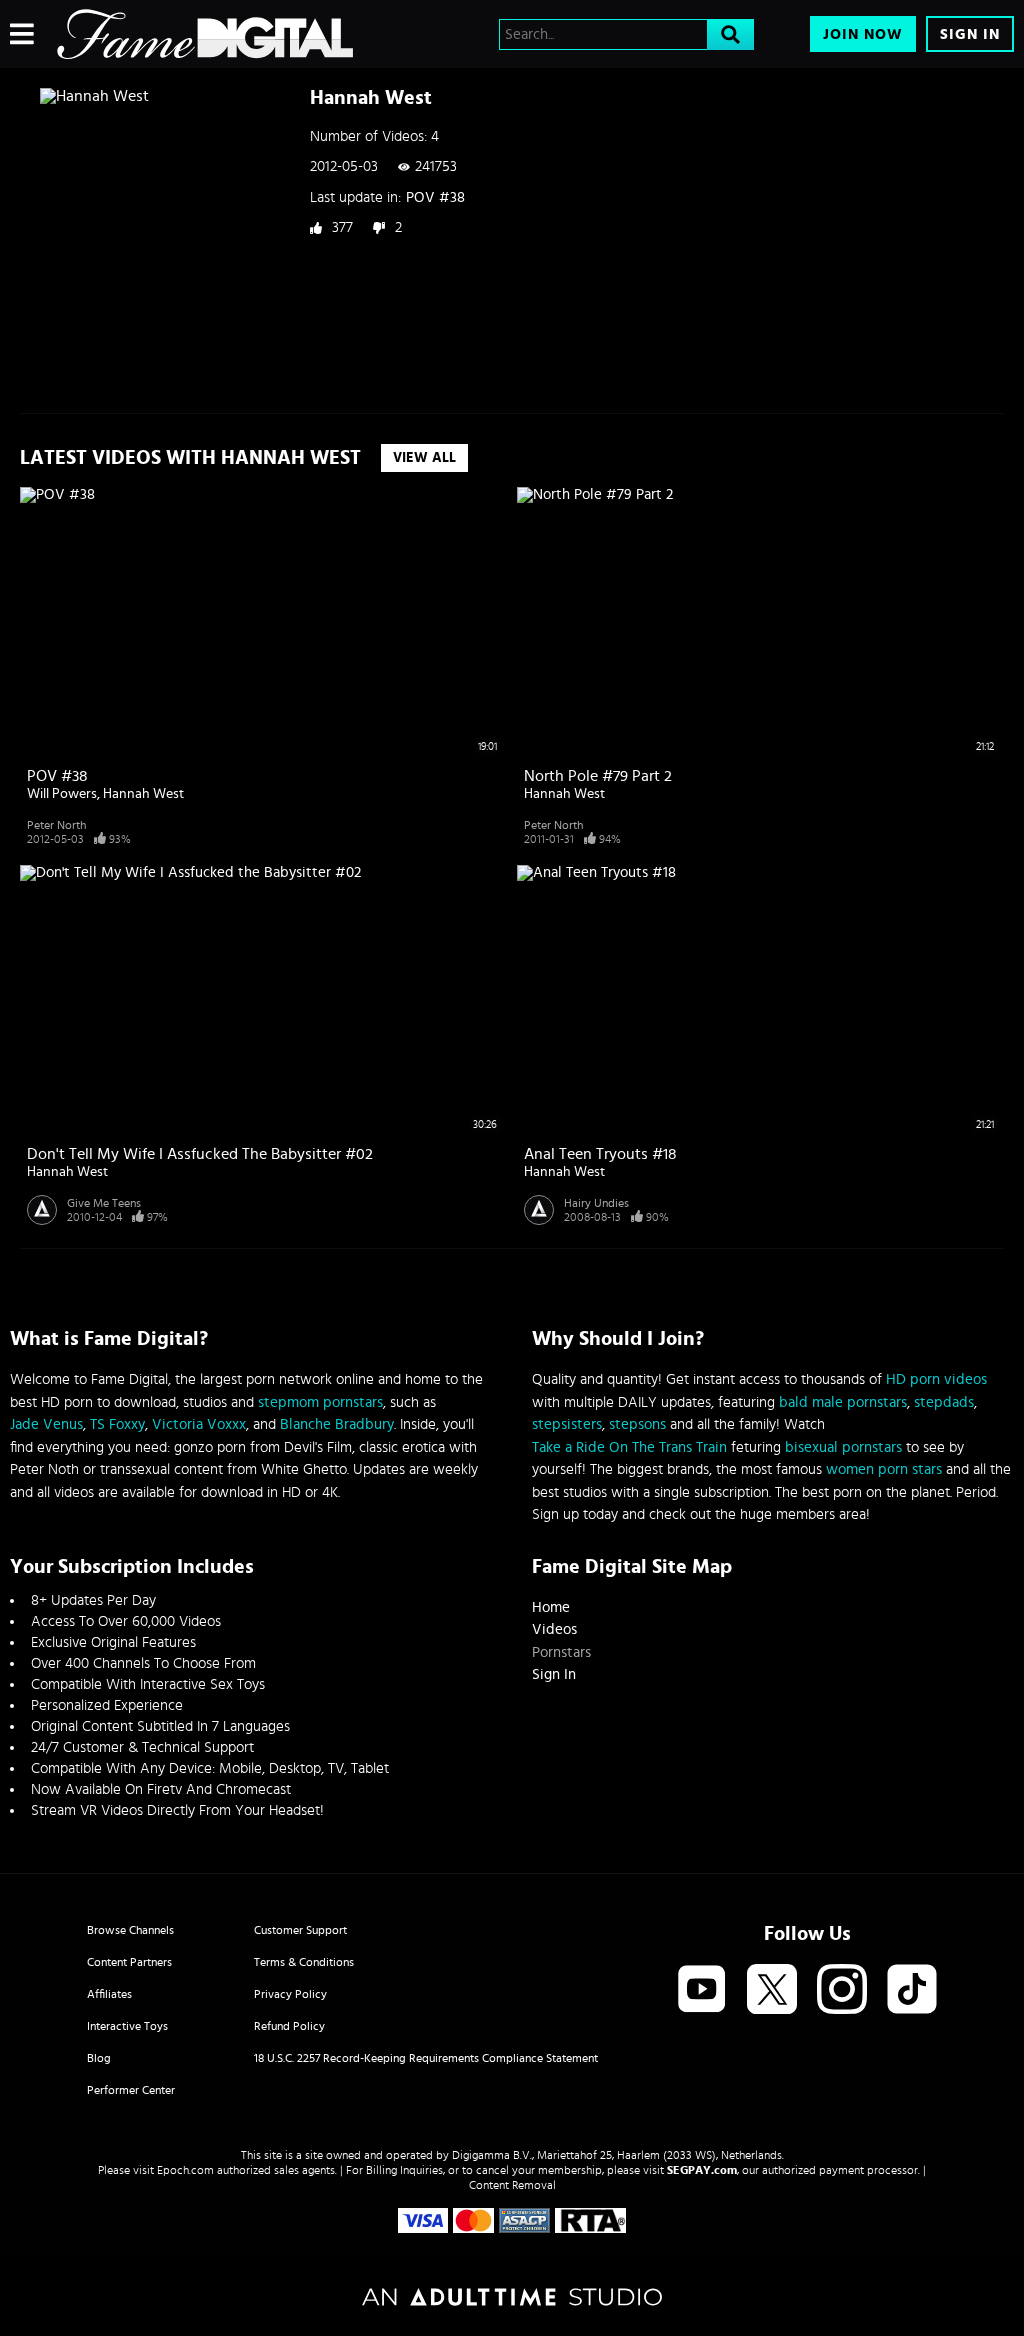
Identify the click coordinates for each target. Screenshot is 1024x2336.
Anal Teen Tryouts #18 (600, 1154)
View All (424, 458)
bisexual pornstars (843, 1447)
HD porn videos (936, 1379)
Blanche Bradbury (337, 1424)
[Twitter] (772, 1990)
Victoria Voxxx (199, 1424)
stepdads (944, 1402)
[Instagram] (842, 1990)
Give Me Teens (104, 1203)
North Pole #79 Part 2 (598, 776)
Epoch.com (185, 2170)
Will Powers (62, 794)
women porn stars (884, 1469)
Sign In (970, 34)
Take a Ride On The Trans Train (629, 1447)
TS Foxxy (117, 1424)
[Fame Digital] (205, 34)
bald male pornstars (843, 1402)
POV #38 (435, 197)
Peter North (56, 825)
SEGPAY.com (702, 2170)
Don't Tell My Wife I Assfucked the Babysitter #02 (200, 1154)
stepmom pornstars (320, 1402)
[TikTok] (912, 1990)
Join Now (863, 34)
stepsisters (567, 1424)
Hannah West (143, 794)
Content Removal (512, 2185)
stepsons (637, 1424)
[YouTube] (702, 1990)
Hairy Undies (596, 1203)
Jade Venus (46, 1424)
